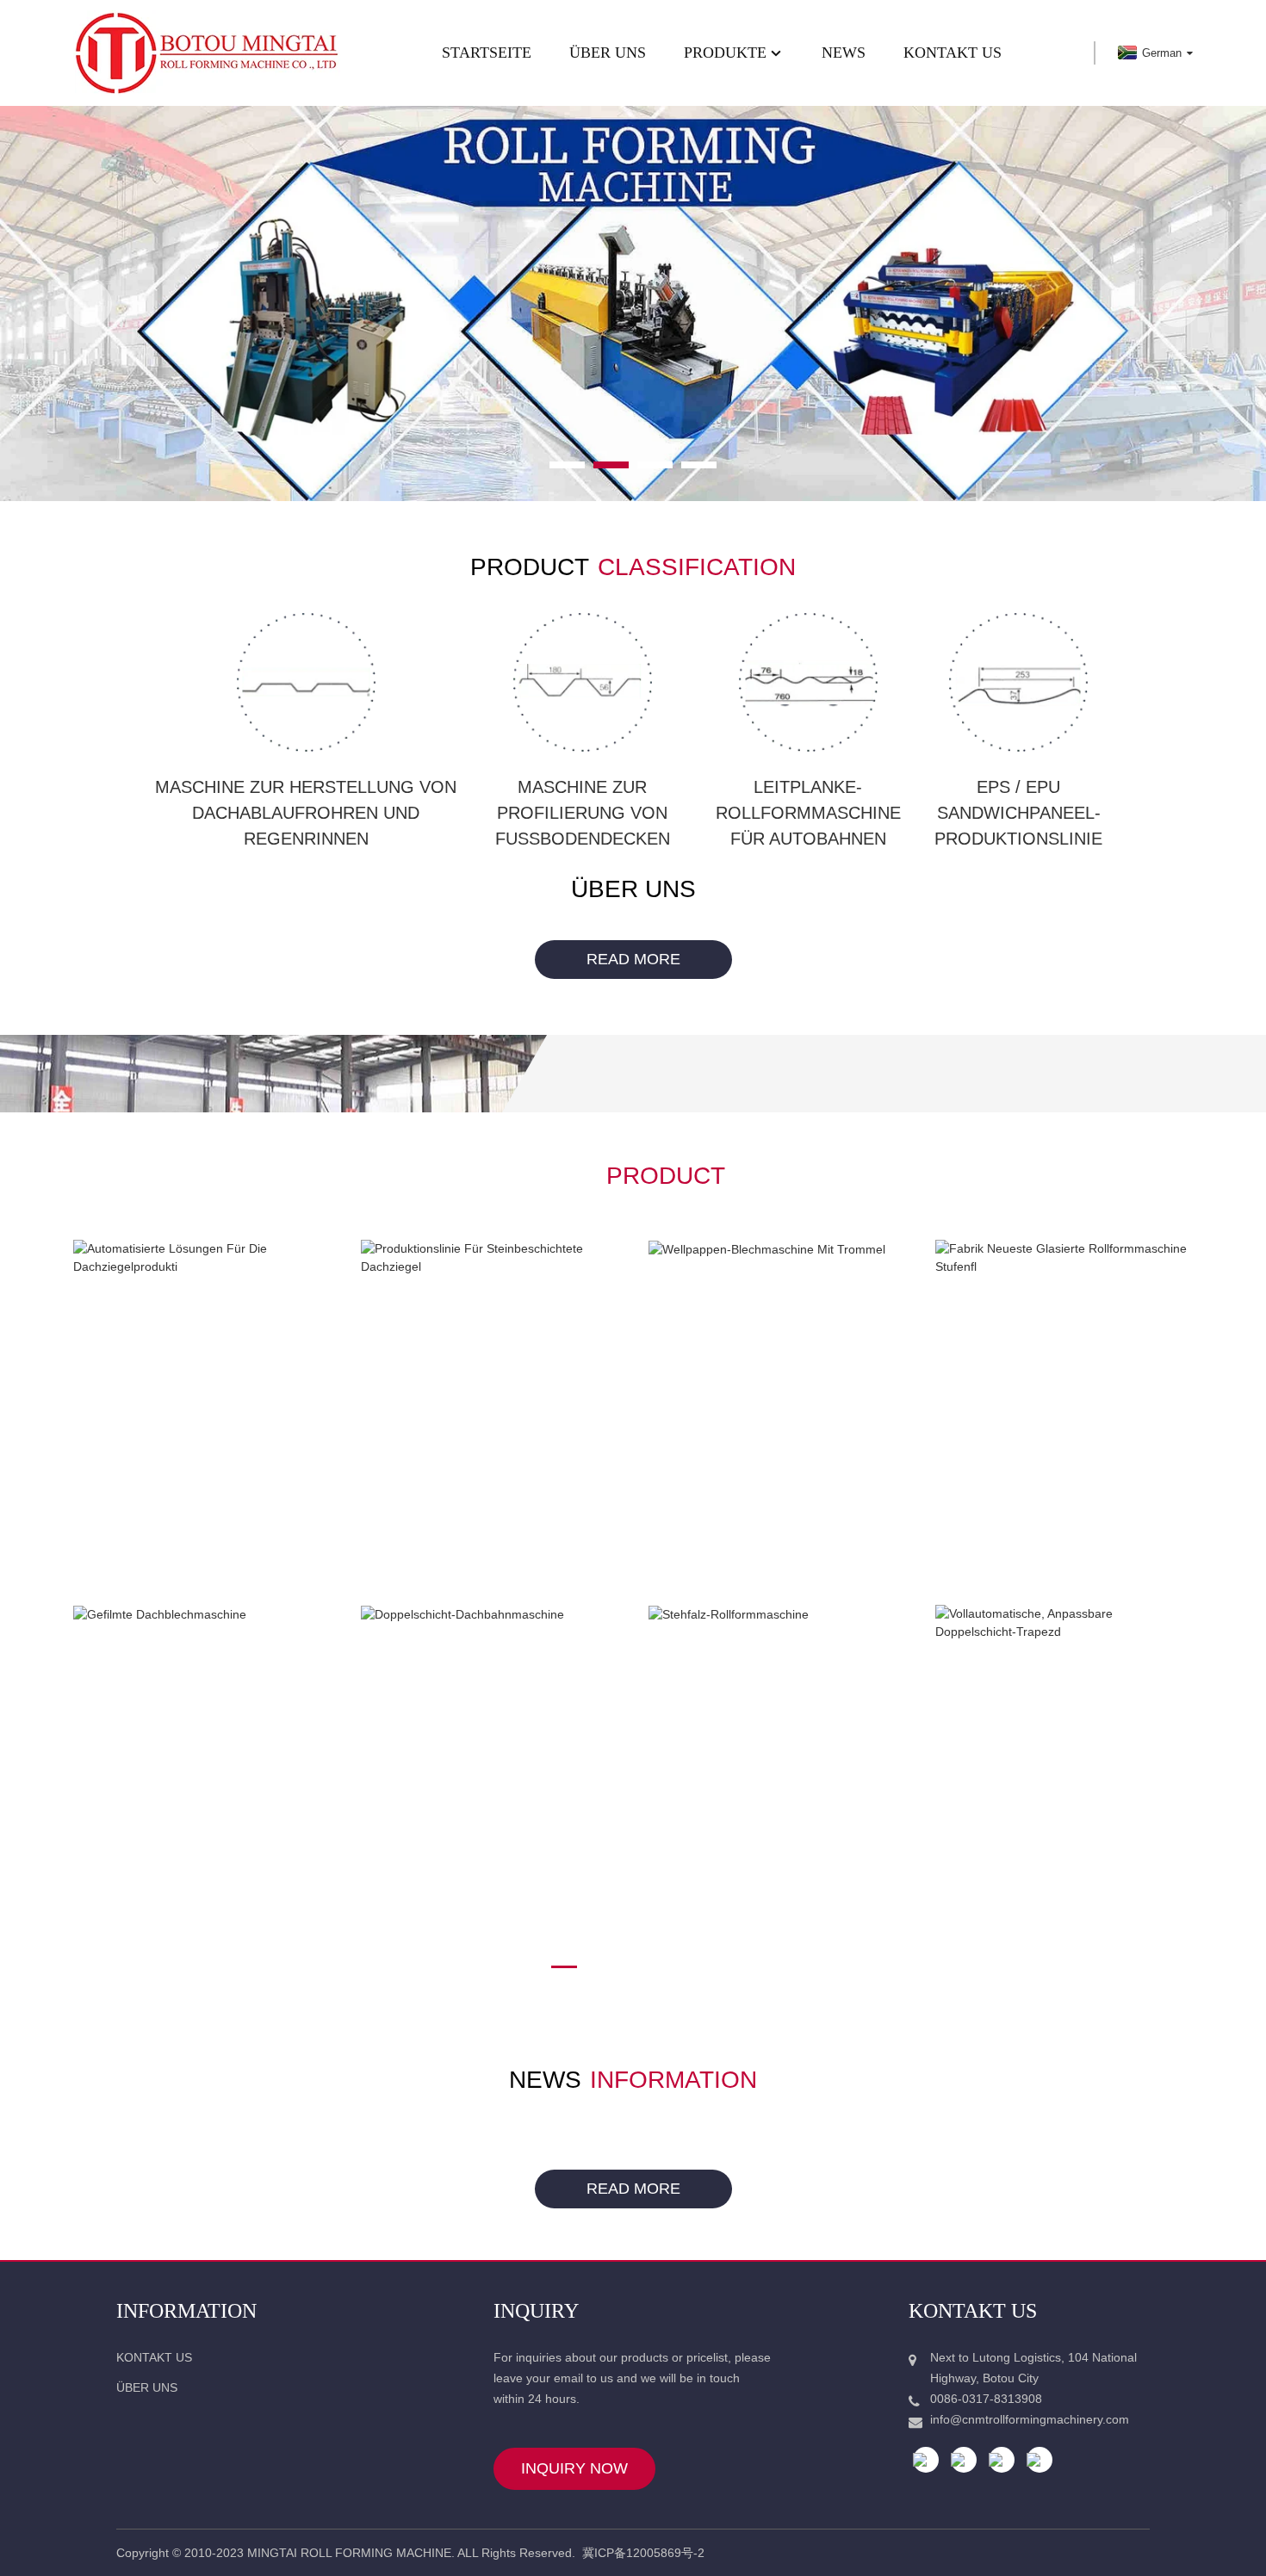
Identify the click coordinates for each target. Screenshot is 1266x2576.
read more (633, 959)
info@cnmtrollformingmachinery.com (1030, 2419)
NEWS (844, 53)
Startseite (487, 53)
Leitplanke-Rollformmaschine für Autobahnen (808, 813)
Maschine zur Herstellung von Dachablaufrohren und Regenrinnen (306, 813)
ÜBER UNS (608, 53)
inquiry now (574, 2468)
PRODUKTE (725, 53)
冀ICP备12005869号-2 (643, 2553)
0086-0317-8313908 (986, 2399)
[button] (89, 304)
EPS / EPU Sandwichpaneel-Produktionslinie (1018, 813)
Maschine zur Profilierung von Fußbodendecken (583, 813)
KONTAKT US (953, 53)
